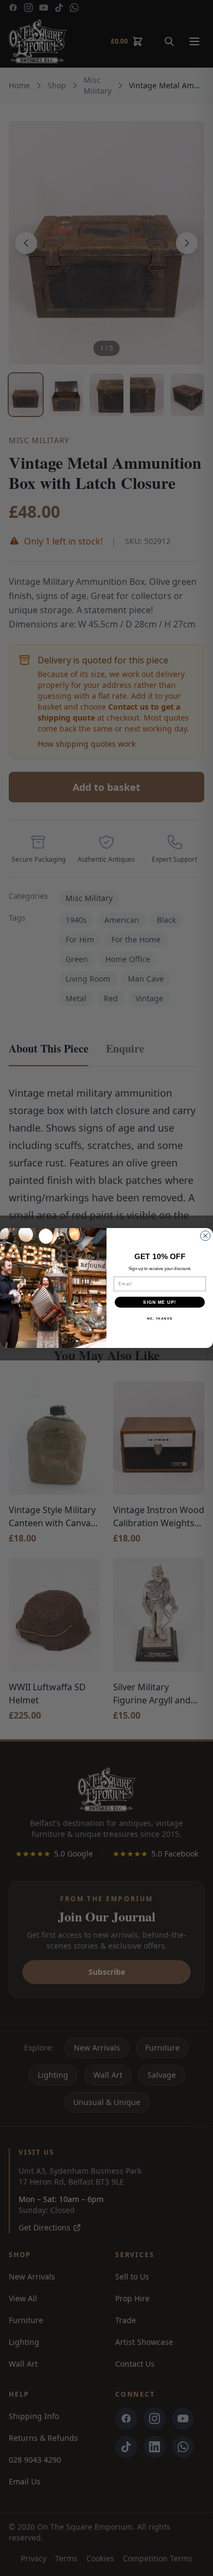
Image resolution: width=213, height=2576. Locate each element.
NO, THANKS (160, 1319)
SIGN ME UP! (160, 1302)
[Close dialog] (205, 1236)
